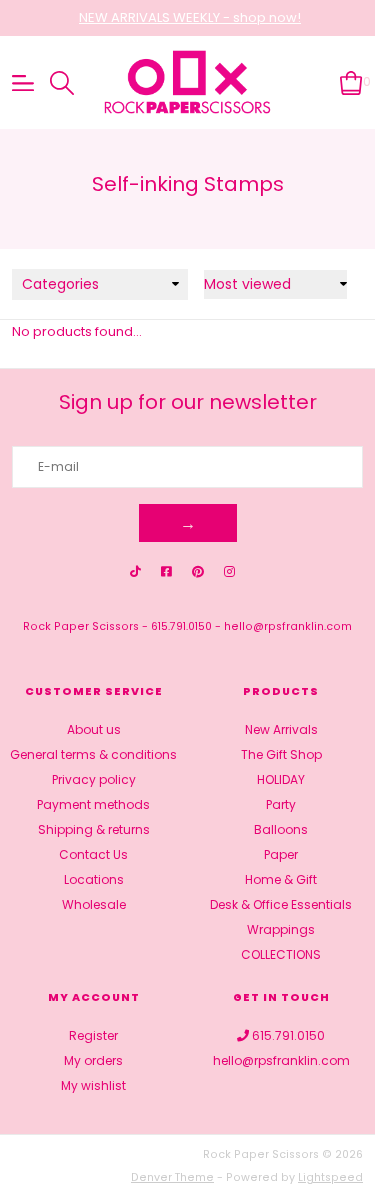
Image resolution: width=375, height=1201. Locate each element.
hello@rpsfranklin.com (288, 626)
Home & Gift (281, 879)
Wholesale (94, 904)
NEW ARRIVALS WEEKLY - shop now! (190, 17)
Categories (60, 284)
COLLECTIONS (281, 954)
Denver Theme (172, 1177)
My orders (93, 1060)
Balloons (281, 829)
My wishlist (93, 1085)
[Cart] (351, 81)
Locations (94, 879)
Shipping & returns (94, 829)
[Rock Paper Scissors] (188, 83)
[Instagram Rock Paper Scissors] (229, 571)
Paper (281, 854)
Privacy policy (94, 779)
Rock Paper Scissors (81, 626)
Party (281, 804)
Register (93, 1035)
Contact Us (93, 854)
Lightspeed (330, 1177)
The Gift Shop (281, 754)
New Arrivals (281, 729)
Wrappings (281, 929)
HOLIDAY (281, 779)
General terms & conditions (93, 754)
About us (94, 729)
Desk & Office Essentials (281, 904)
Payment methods (93, 804)
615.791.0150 (181, 626)
